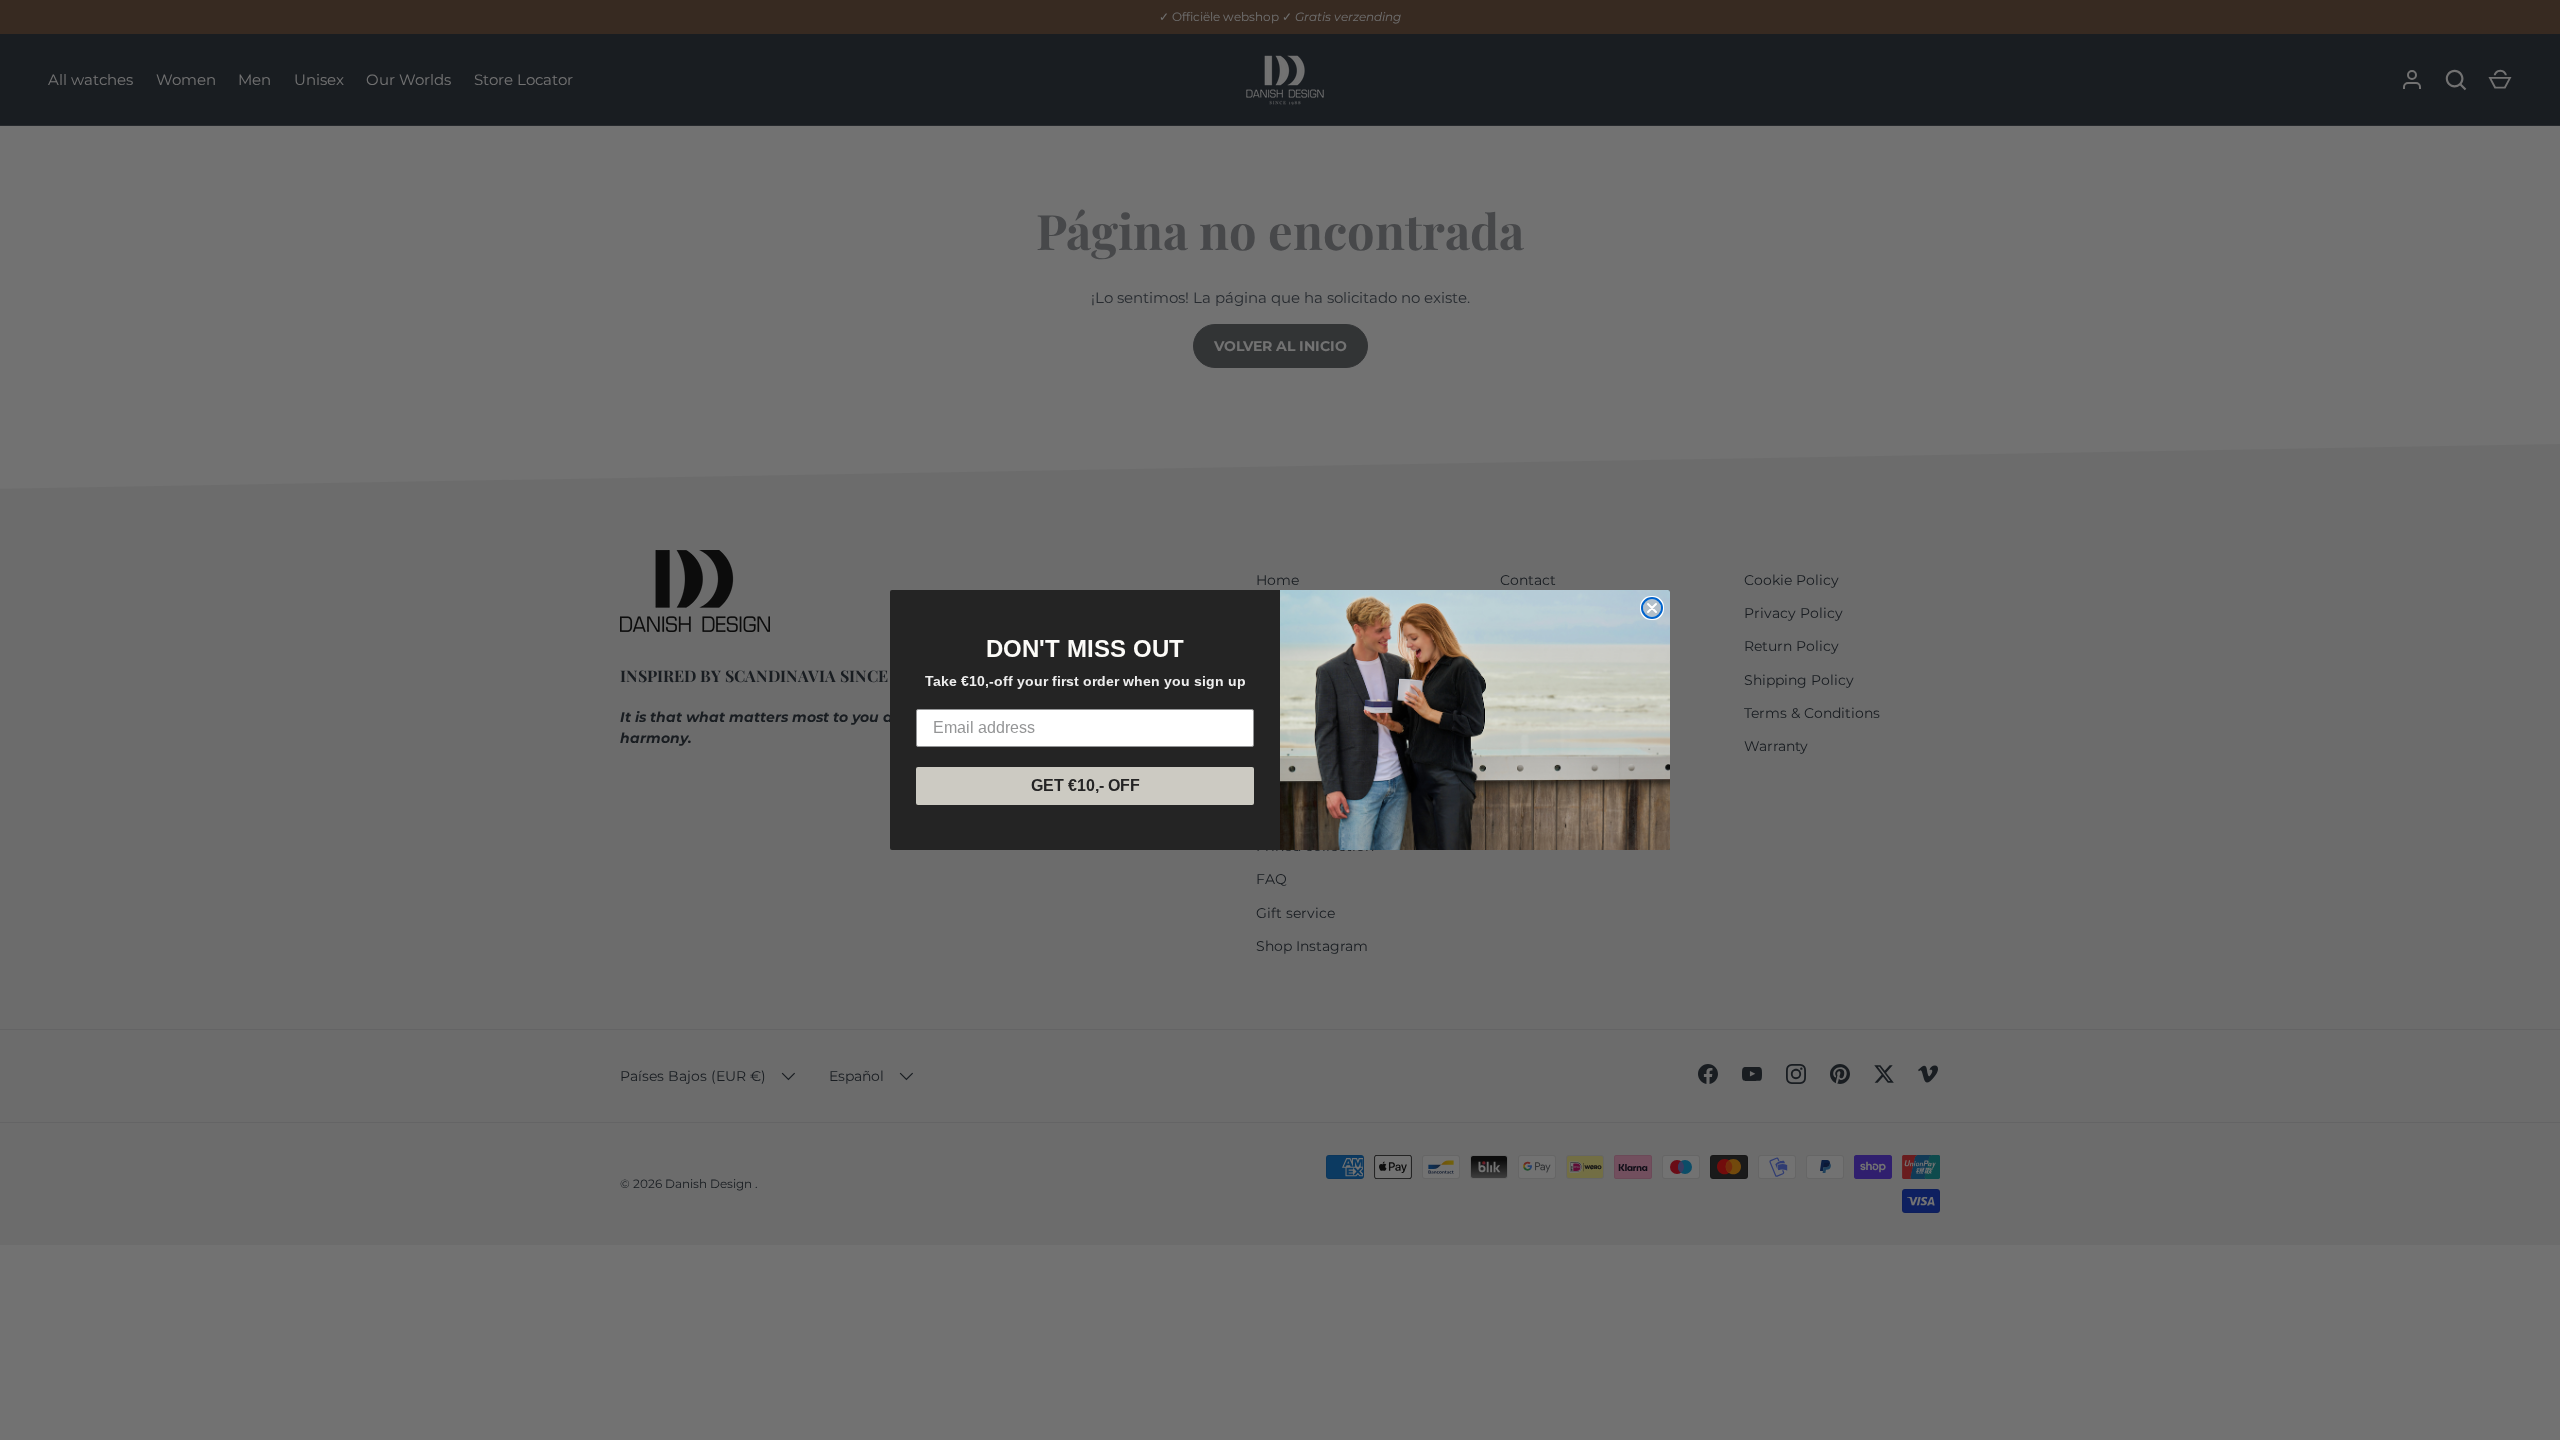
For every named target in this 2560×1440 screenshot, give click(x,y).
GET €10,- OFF (1085, 785)
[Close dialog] (1652, 608)
